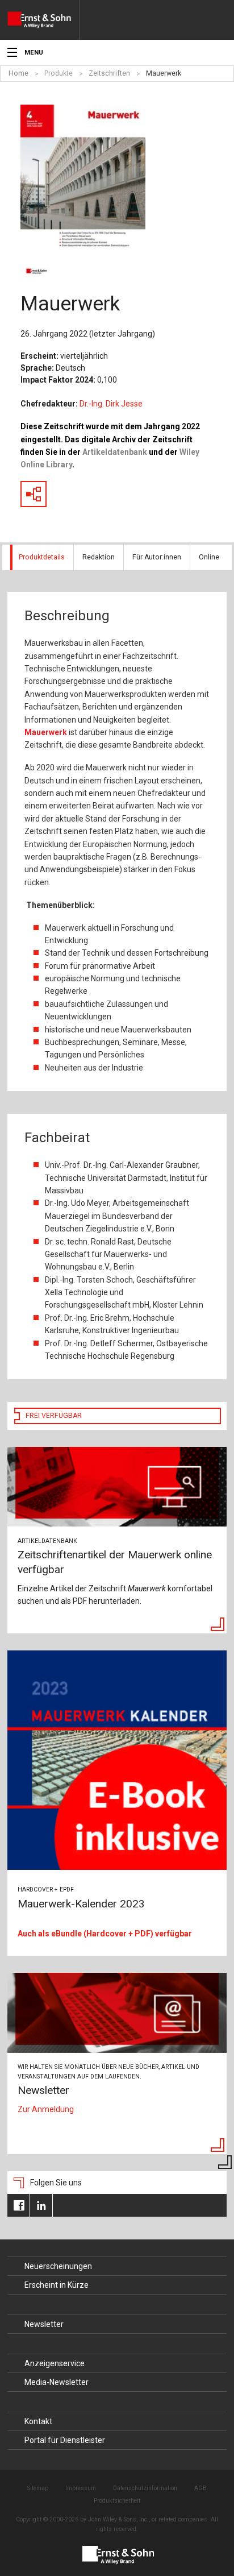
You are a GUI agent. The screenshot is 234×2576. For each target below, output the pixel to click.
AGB (200, 2488)
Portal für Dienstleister (65, 2440)
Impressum (81, 2488)
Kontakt (38, 2421)
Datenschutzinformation (145, 2488)
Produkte (58, 73)
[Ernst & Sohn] (43, 20)
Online (209, 557)
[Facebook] (18, 2205)
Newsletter (44, 2324)
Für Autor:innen (157, 557)
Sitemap (38, 2488)
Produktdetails (42, 557)
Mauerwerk (164, 73)
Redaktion (99, 557)
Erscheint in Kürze (57, 2285)
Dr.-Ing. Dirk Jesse (111, 404)
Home (18, 73)
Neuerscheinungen (58, 2266)
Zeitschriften (109, 73)
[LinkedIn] (41, 2205)
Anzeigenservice (55, 2363)
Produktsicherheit (117, 2501)
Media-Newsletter (57, 2382)
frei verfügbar (54, 1416)
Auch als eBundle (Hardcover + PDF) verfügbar (105, 1934)
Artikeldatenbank (115, 452)
